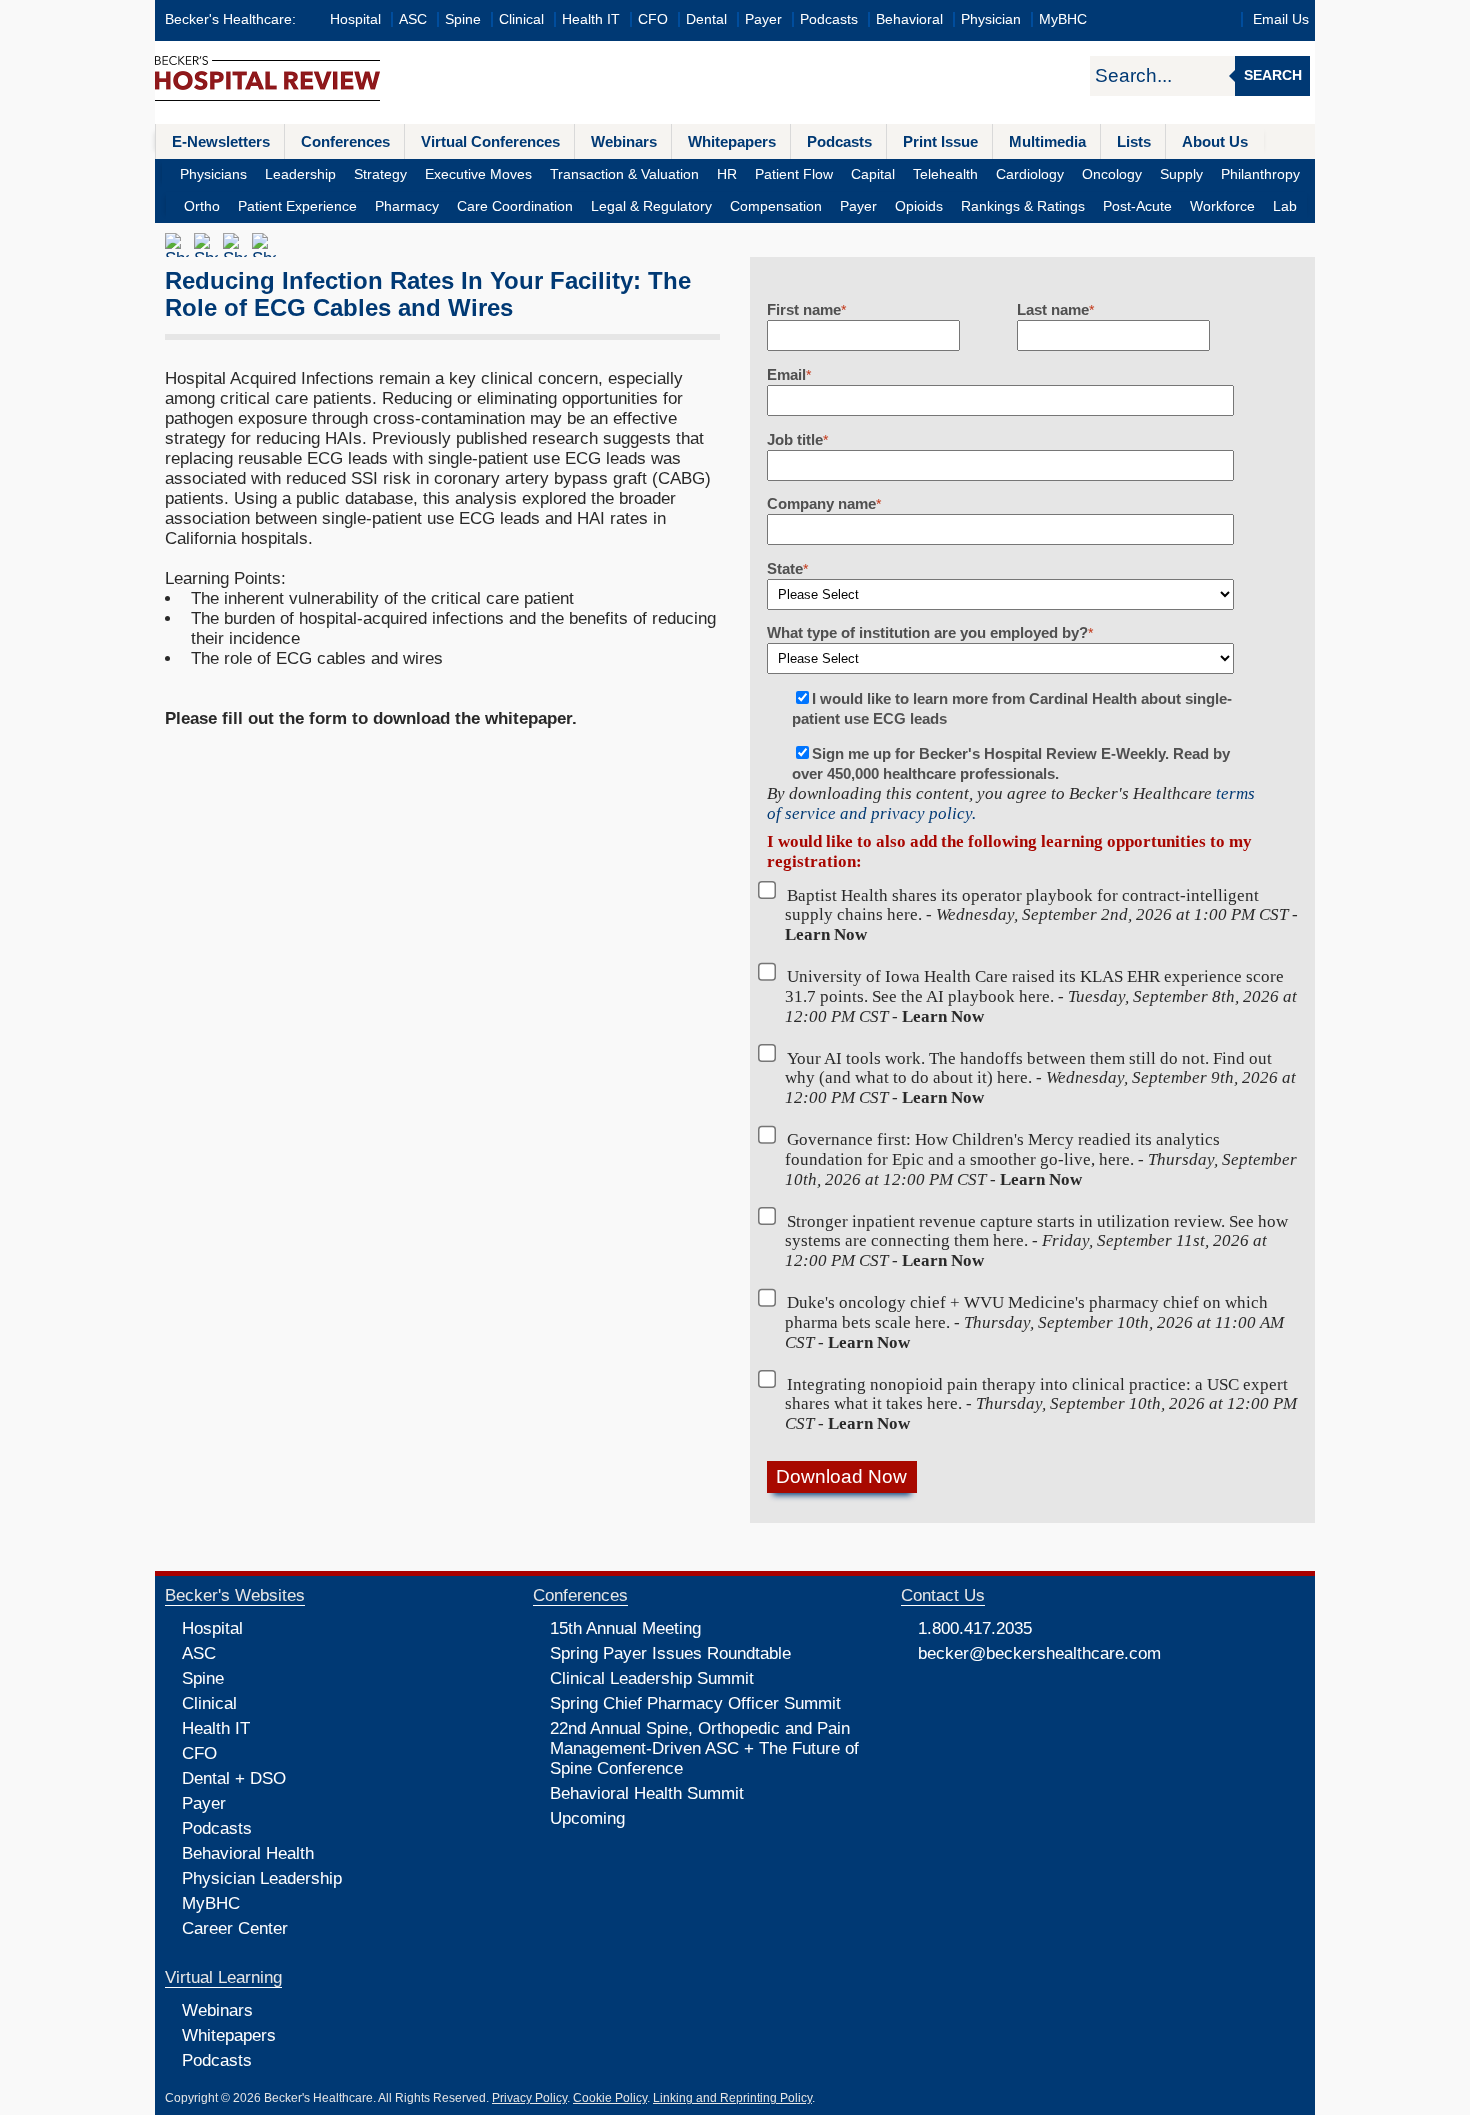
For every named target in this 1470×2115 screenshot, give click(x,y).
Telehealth (945, 174)
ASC (413, 19)
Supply (1181, 174)
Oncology (1112, 174)
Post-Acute (1137, 206)
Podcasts (829, 19)
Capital (873, 174)
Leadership (300, 174)
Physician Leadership (262, 1878)
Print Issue (940, 141)
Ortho (202, 206)
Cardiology (1030, 174)
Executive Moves (478, 174)
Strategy (380, 174)
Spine (463, 19)
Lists (1134, 141)
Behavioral (909, 19)
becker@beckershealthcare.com (1039, 1653)
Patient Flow (794, 174)
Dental (706, 19)
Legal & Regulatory (651, 206)
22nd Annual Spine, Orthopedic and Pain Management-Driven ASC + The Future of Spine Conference (704, 1748)
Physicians (213, 174)
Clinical (521, 19)
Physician (991, 19)
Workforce (1222, 206)
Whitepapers (732, 141)
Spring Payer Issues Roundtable (670, 1653)
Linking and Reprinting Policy (732, 2098)
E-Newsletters (221, 141)
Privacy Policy (529, 2098)
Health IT (591, 19)
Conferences (345, 141)
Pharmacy (407, 206)
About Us (1215, 141)
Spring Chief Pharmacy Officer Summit (695, 1703)
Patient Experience (297, 206)
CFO (653, 19)
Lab (1285, 206)
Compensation (776, 206)
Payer (763, 19)
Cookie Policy (610, 2098)
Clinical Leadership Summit (652, 1678)
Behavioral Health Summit (647, 1793)
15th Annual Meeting (625, 1628)
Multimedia (1047, 141)
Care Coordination (515, 206)
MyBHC (1063, 19)
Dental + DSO (234, 1778)
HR (727, 174)
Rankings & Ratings (1023, 206)
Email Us (1281, 19)
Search (1273, 75)
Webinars (624, 141)
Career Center (235, 1928)
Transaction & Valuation (624, 174)
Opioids (919, 206)
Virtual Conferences (490, 141)
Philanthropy (1260, 174)
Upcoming (587, 1818)
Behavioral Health (248, 1853)
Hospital (355, 19)
